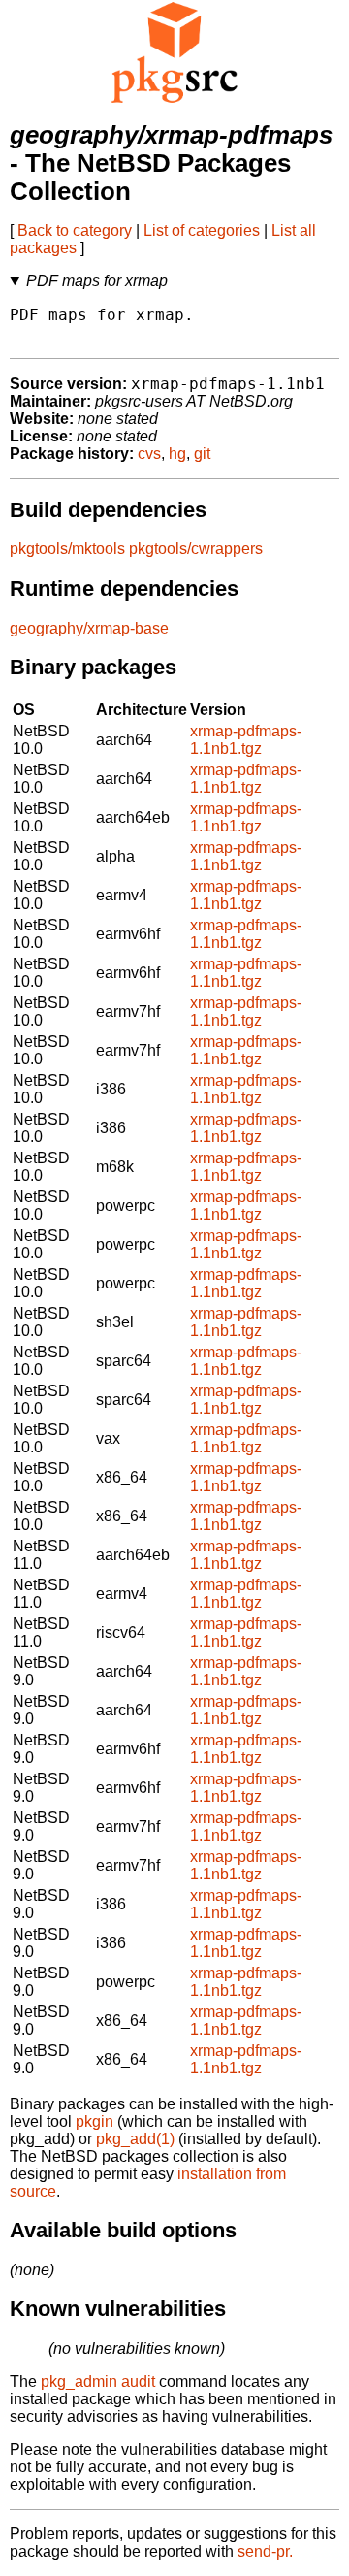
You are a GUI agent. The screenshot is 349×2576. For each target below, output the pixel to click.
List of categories (202, 230)
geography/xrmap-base (89, 628)
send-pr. (265, 2551)
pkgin (95, 2121)
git (202, 454)
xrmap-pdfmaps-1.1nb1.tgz (246, 740)
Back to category (75, 230)
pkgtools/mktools (67, 549)
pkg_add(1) (135, 2139)
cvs (149, 454)
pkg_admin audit (98, 2381)
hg (177, 454)
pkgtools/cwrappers (196, 549)
